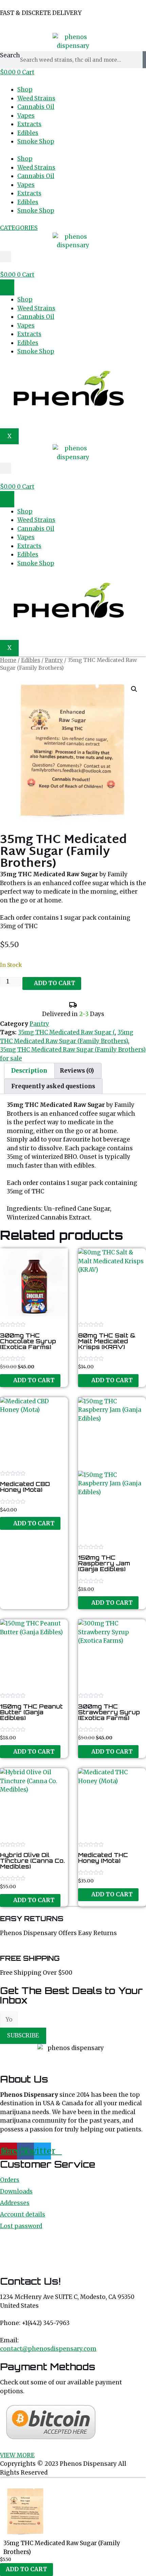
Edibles (28, 133)
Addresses (15, 2203)
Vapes (26, 116)
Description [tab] (29, 1071)
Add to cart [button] (34, 1380)
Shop (25, 90)
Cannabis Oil (36, 107)
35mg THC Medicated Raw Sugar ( (66, 1032)
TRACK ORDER (72, 25)
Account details (23, 2214)
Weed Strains (36, 98)
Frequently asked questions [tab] (53, 1086)
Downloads (16, 2191)
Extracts (29, 124)
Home (8, 660)
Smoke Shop (36, 141)
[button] (6, 257)
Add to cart (55, 983)
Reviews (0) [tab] (77, 1071)
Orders (10, 2180)
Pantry (54, 660)
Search (10, 55)
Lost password (21, 2226)
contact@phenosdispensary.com (48, 2349)
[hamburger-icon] (7, 288)
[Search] (144, 60)
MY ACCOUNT (20, 25)
